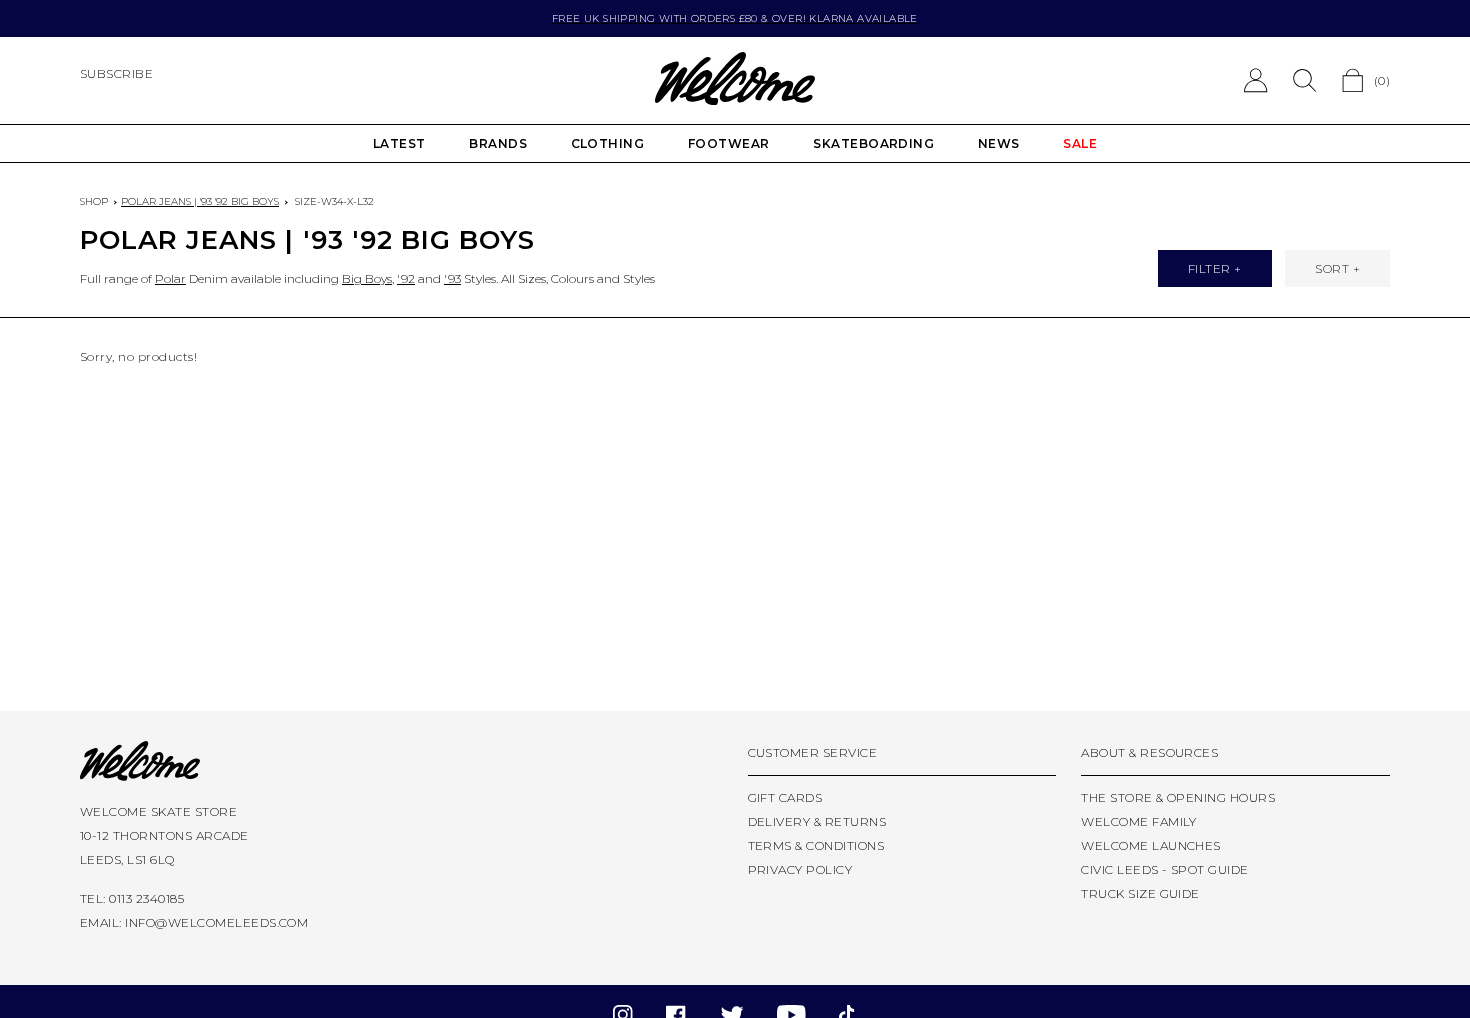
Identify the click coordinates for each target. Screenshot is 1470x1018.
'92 (406, 278)
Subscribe (116, 73)
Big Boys (367, 278)
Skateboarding (873, 143)
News (999, 143)
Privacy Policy (800, 869)
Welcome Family (1139, 821)
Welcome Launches (1151, 845)
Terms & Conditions (816, 845)
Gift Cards (785, 797)
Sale (1080, 143)
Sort (1332, 268)
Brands (498, 143)
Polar (170, 278)
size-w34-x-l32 (334, 201)
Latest (399, 143)
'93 (452, 278)
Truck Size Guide (1140, 893)
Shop (94, 201)
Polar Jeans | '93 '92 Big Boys (200, 201)
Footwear (729, 143)
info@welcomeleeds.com (216, 922)
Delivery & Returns (817, 821)
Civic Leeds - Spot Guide (1165, 869)
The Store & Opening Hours (1178, 797)
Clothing (608, 143)
